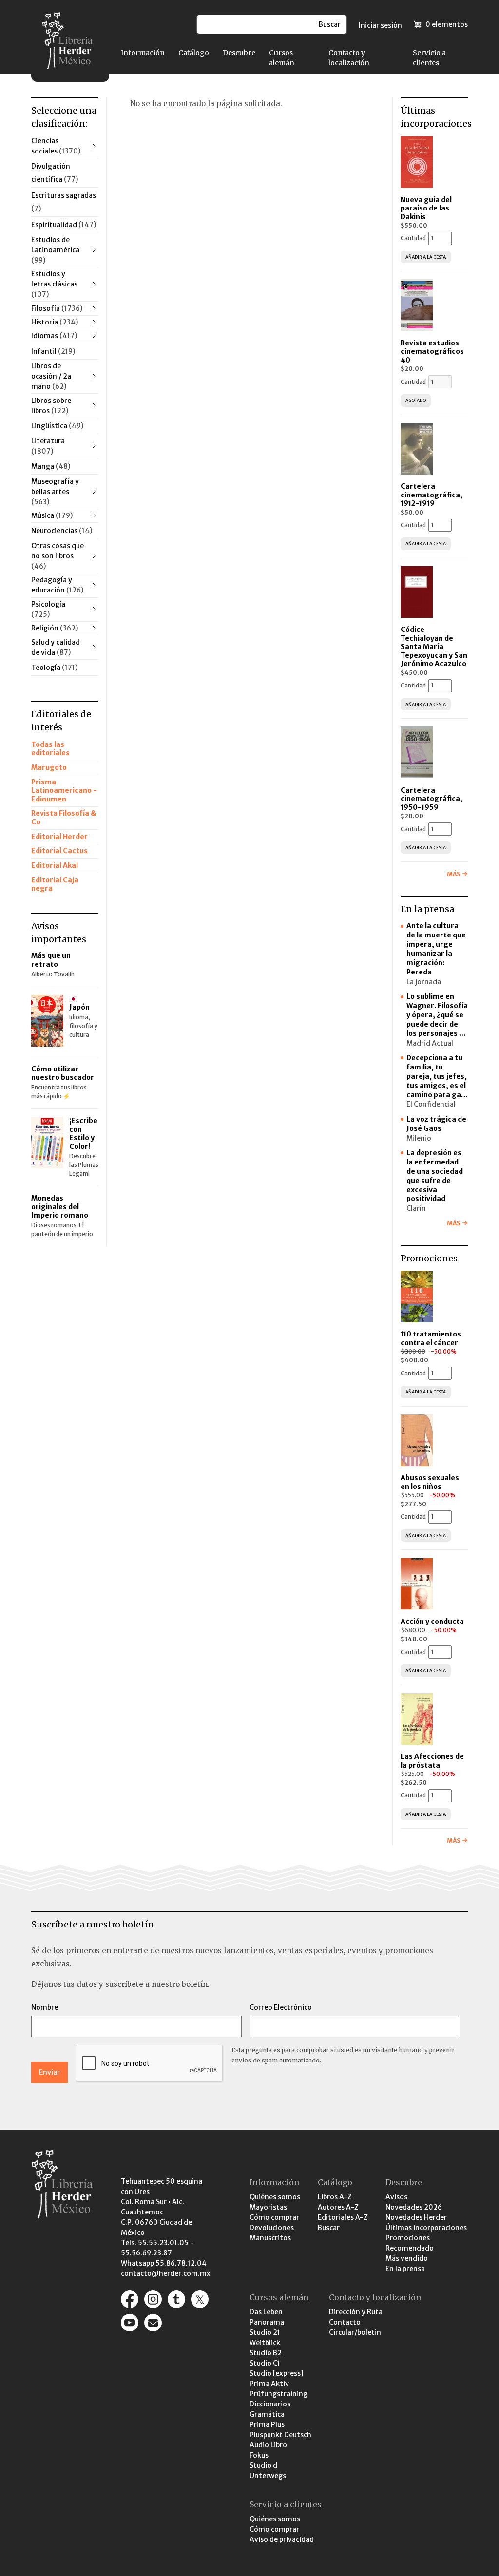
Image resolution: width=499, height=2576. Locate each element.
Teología (54, 668)
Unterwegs (268, 2476)
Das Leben (266, 2312)
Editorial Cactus (59, 851)
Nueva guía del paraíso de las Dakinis (426, 208)
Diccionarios (270, 2404)
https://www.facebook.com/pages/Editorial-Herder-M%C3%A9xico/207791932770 (130, 2299)
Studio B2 (266, 2353)
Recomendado (410, 2248)
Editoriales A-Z (343, 2217)
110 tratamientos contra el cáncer (431, 1338)
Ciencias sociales (56, 146)
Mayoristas (268, 2207)
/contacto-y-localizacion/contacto (153, 2323)
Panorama (267, 2322)
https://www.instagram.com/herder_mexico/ (153, 2299)
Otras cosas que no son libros (58, 556)
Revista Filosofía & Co (64, 818)
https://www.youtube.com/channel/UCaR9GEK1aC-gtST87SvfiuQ (130, 2323)
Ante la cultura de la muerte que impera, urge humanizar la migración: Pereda (436, 949)
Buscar (329, 2228)
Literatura (48, 446)
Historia (55, 322)
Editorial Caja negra (55, 884)
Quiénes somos (275, 2197)
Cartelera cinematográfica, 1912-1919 (432, 495)
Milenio (419, 1138)
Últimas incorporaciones (426, 2228)
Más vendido (407, 2258)
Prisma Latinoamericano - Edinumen (64, 791)
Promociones (408, 2238)
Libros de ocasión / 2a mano (51, 376)
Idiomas (54, 336)
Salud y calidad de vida (56, 647)
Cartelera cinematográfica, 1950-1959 (432, 799)
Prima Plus (267, 2424)
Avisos (396, 2197)
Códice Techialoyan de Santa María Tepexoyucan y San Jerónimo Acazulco (434, 647)
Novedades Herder (416, 2217)
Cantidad (413, 238)
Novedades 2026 (414, 2207)
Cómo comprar (274, 2217)
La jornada (424, 982)
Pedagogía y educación (57, 585)
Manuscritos (270, 2238)
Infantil (53, 351)
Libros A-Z (335, 2197)
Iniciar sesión (380, 25)
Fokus (259, 2455)
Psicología (48, 609)
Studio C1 (265, 2363)
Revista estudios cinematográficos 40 (432, 352)
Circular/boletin (355, 2332)
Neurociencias (62, 531)
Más (453, 874)
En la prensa (405, 2269)
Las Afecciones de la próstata (432, 1761)
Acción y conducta (433, 1622)
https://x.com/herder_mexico (200, 2299)
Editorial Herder (59, 837)
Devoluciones (272, 2228)
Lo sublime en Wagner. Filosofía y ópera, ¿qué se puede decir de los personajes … (437, 1015)
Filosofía (57, 308)
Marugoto (49, 767)
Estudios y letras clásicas (54, 284)
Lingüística (57, 426)
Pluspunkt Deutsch (280, 2435)
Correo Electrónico (281, 2007)
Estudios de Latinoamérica (55, 250)
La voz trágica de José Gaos (436, 1124)
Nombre (45, 2007)
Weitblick (265, 2343)
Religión (55, 628)
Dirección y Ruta (356, 2312)
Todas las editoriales (50, 749)
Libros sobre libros (51, 406)
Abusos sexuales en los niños (430, 1482)
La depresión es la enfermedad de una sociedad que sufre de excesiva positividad (435, 1176)
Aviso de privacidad (282, 2539)
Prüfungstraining (278, 2394)
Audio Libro (268, 2445)
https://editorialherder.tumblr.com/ (176, 2299)
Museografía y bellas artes (55, 492)
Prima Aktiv (269, 2384)
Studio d (263, 2465)
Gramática (267, 2414)
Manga (51, 466)
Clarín (416, 1208)
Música (52, 515)
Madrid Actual (430, 1043)
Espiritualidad (64, 225)
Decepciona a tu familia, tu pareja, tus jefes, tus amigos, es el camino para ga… (437, 1076)
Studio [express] (277, 2373)
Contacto (345, 2322)
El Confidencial (431, 1104)
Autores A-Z (338, 2207)
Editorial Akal (55, 865)
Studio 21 (265, 2332)
